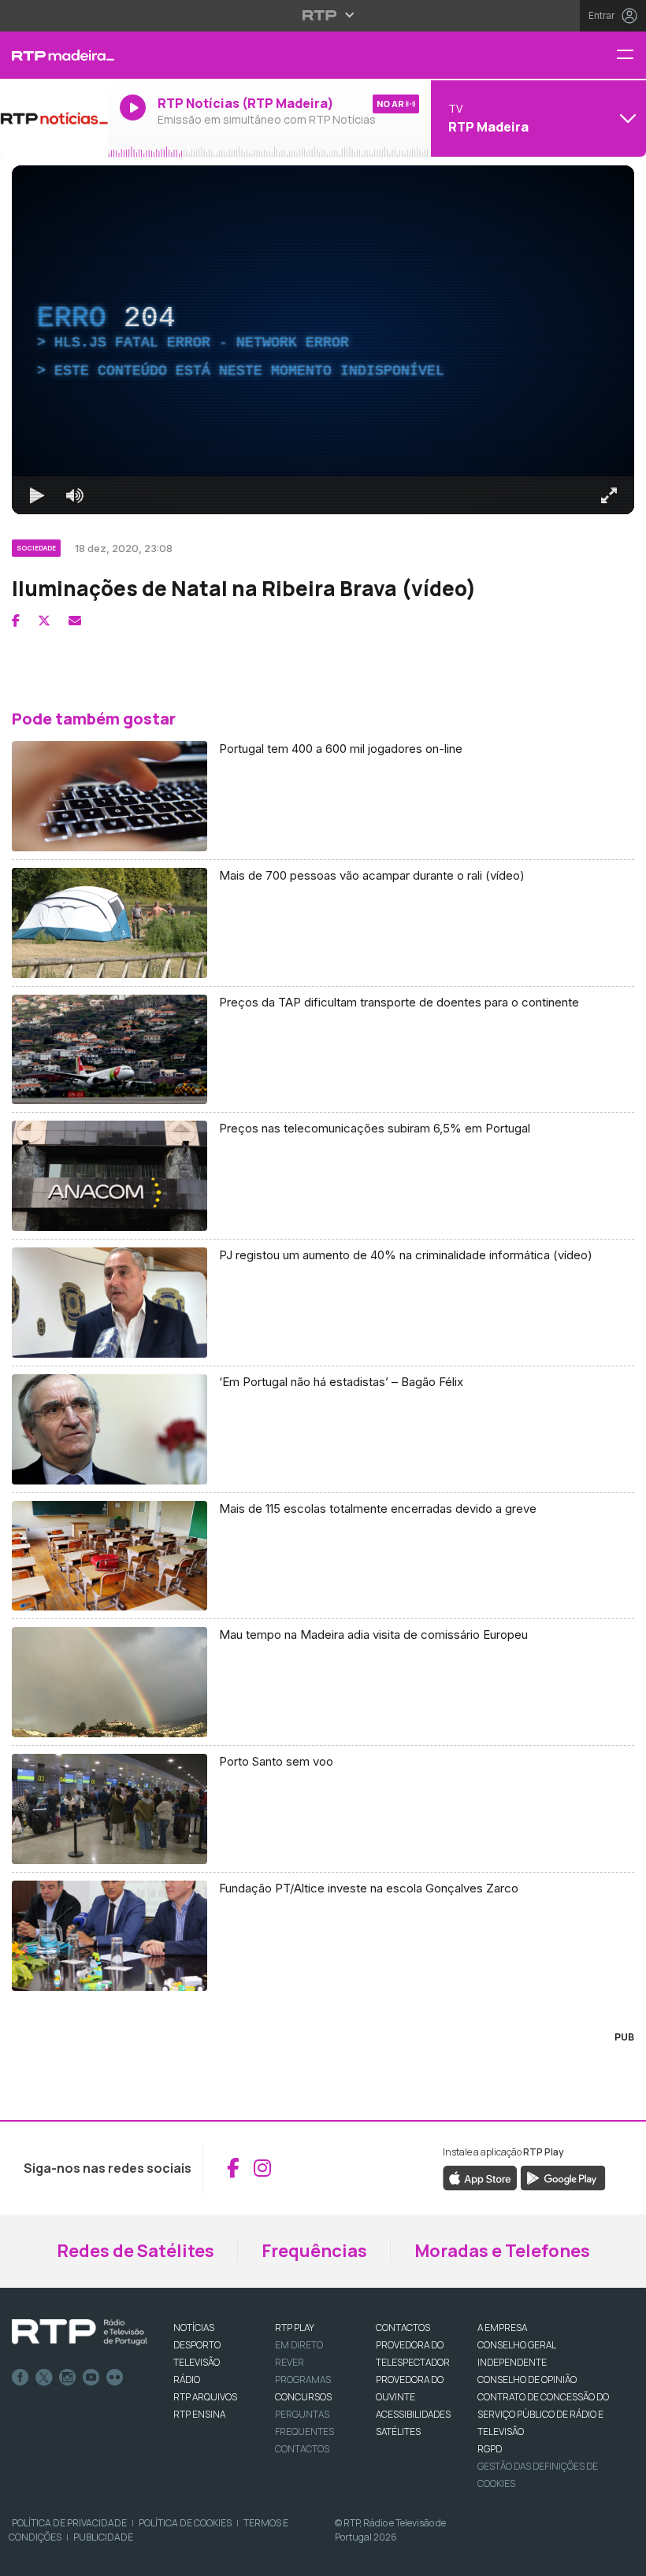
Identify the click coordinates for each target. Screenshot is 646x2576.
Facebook (20, 2378)
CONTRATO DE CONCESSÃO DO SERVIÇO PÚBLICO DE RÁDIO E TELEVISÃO (543, 2414)
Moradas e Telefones (502, 2251)
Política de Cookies (185, 2523)
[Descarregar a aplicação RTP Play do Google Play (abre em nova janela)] (563, 2177)
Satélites (398, 2431)
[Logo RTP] (80, 2333)
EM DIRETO (299, 2345)
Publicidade (103, 2537)
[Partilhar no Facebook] (16, 621)
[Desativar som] (75, 495)
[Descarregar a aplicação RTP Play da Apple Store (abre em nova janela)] (480, 2177)
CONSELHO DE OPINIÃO (527, 2380)
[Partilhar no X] (44, 621)
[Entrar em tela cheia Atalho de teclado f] (609, 495)
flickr (115, 2378)
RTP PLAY (295, 2328)
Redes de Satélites (136, 2251)
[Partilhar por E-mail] (75, 621)
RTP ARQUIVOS (205, 2397)
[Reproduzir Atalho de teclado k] (37, 495)
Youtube (91, 2378)
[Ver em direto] (54, 118)
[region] (323, 340)
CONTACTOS (403, 2328)
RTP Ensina (199, 2414)
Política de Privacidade (69, 2523)
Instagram (68, 2378)
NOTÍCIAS (194, 2328)
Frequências (314, 2251)
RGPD (490, 2449)
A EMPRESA (502, 2328)
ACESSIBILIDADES (413, 2414)
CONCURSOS (303, 2397)
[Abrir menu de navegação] (631, 56)
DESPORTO (197, 2345)
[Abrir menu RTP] (323, 15)
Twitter (44, 2378)
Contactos (302, 2449)
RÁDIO (187, 2380)
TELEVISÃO (197, 2362)
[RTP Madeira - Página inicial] (54, 55)
